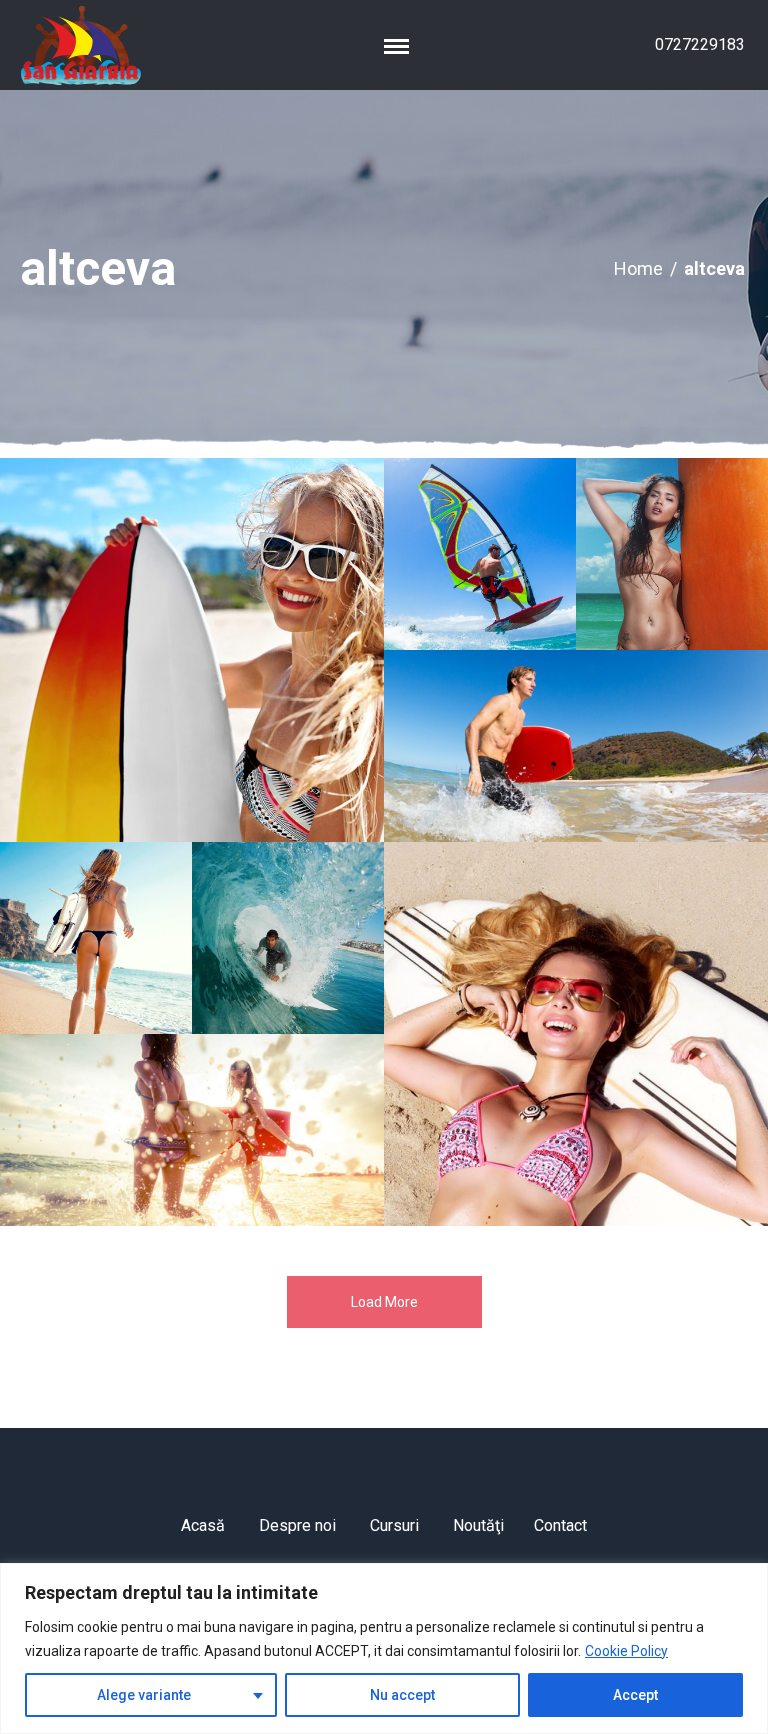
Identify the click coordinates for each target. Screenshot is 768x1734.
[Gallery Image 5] (96, 938)
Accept (635, 1695)
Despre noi (297, 1525)
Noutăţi (478, 1525)
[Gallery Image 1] (192, 650)
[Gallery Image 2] (480, 554)
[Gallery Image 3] (672, 554)
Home (638, 268)
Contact (560, 1525)
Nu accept (402, 1695)
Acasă (203, 1525)
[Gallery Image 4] (576, 746)
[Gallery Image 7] (192, 1130)
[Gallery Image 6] (288, 938)
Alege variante (144, 1695)
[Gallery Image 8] (576, 1034)
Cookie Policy (626, 1651)
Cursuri (394, 1525)
